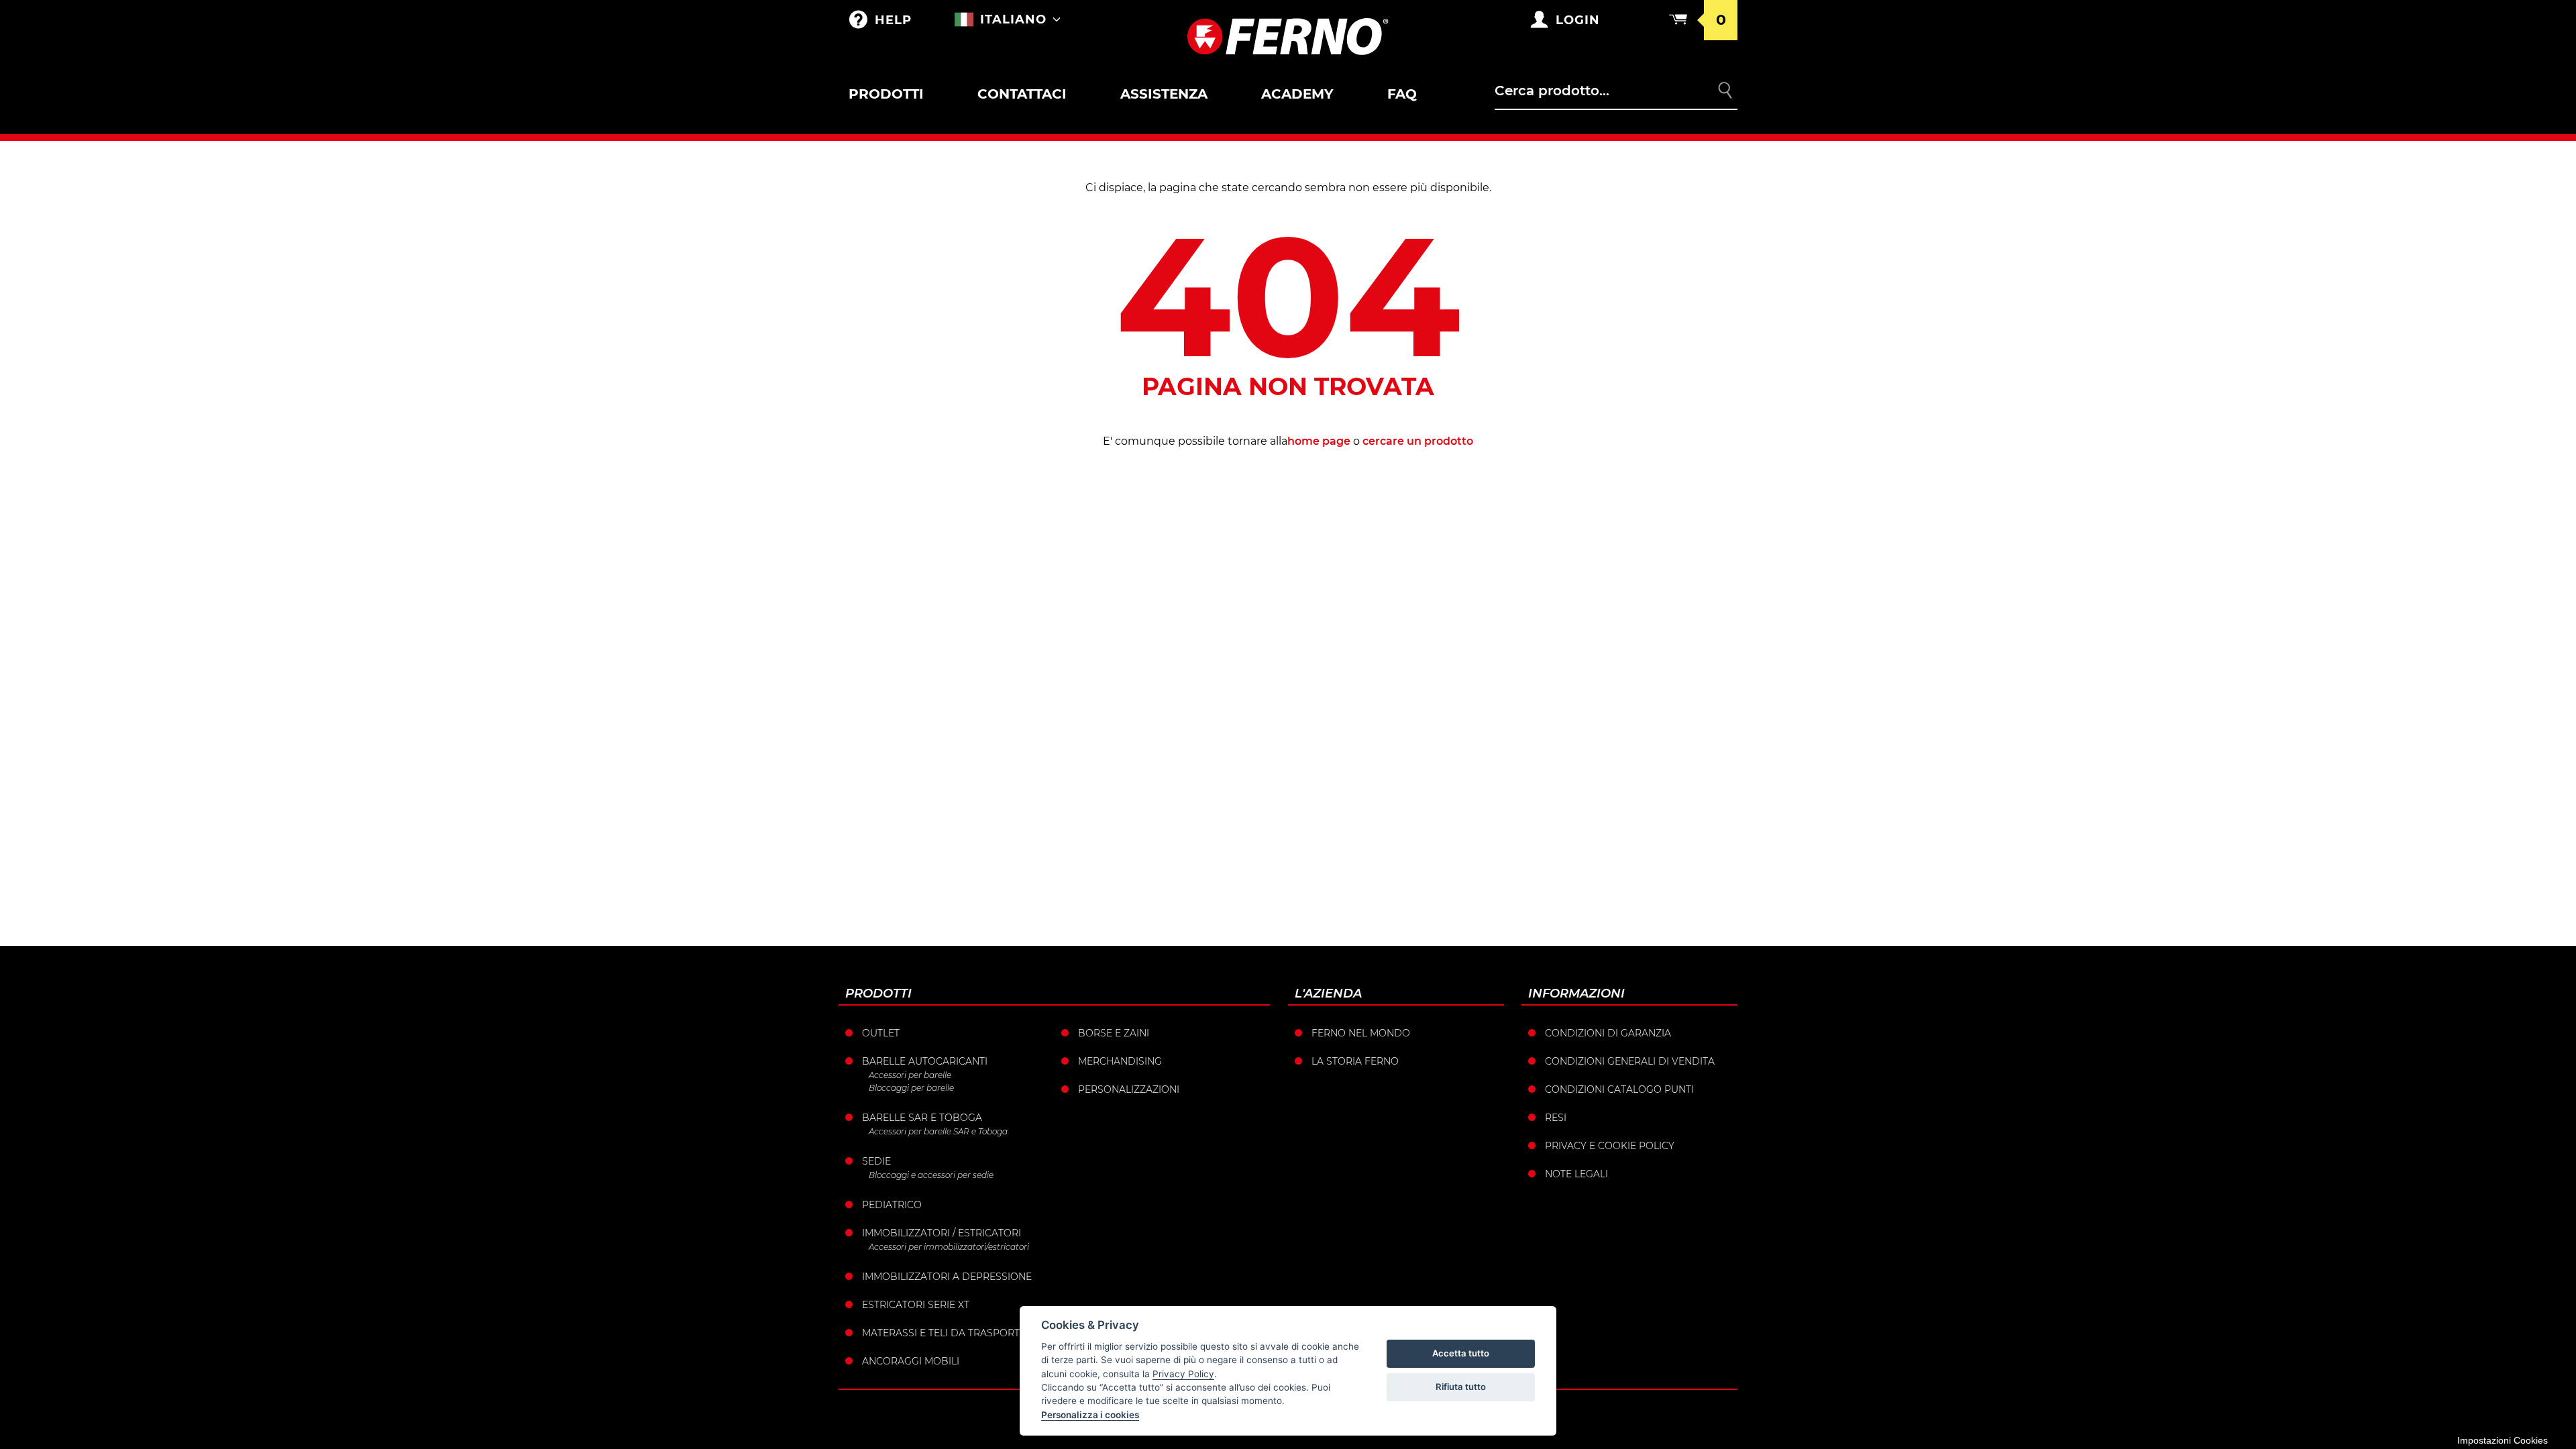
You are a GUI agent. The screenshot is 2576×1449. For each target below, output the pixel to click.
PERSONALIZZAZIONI (1129, 1089)
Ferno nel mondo (1361, 1033)
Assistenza (1164, 94)
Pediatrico (892, 1205)
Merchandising (1120, 1061)
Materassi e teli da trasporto (945, 1333)
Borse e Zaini (1114, 1033)
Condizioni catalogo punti (1619, 1089)
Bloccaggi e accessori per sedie (931, 1175)
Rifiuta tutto (1461, 1387)
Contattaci (1022, 94)
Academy (1297, 94)
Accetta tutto (1461, 1353)
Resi (1556, 1118)
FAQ (1402, 94)
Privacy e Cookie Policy (1610, 1146)
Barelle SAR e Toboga (922, 1118)
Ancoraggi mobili (911, 1361)
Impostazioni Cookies (2503, 1440)
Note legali (1576, 1174)
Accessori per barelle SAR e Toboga (938, 1131)
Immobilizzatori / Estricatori (942, 1233)
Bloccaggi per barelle (911, 1088)
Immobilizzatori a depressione (947, 1277)
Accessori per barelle (910, 1075)
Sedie (876, 1161)
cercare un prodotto (1418, 441)
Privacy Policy (1183, 1374)
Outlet (881, 1033)
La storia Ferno (1355, 1061)
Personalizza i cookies (1090, 1415)
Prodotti (886, 94)
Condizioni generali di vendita (1630, 1061)
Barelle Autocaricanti (925, 1061)
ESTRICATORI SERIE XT (916, 1305)
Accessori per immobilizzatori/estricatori (949, 1247)
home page (1319, 441)
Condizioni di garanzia (1608, 1033)
